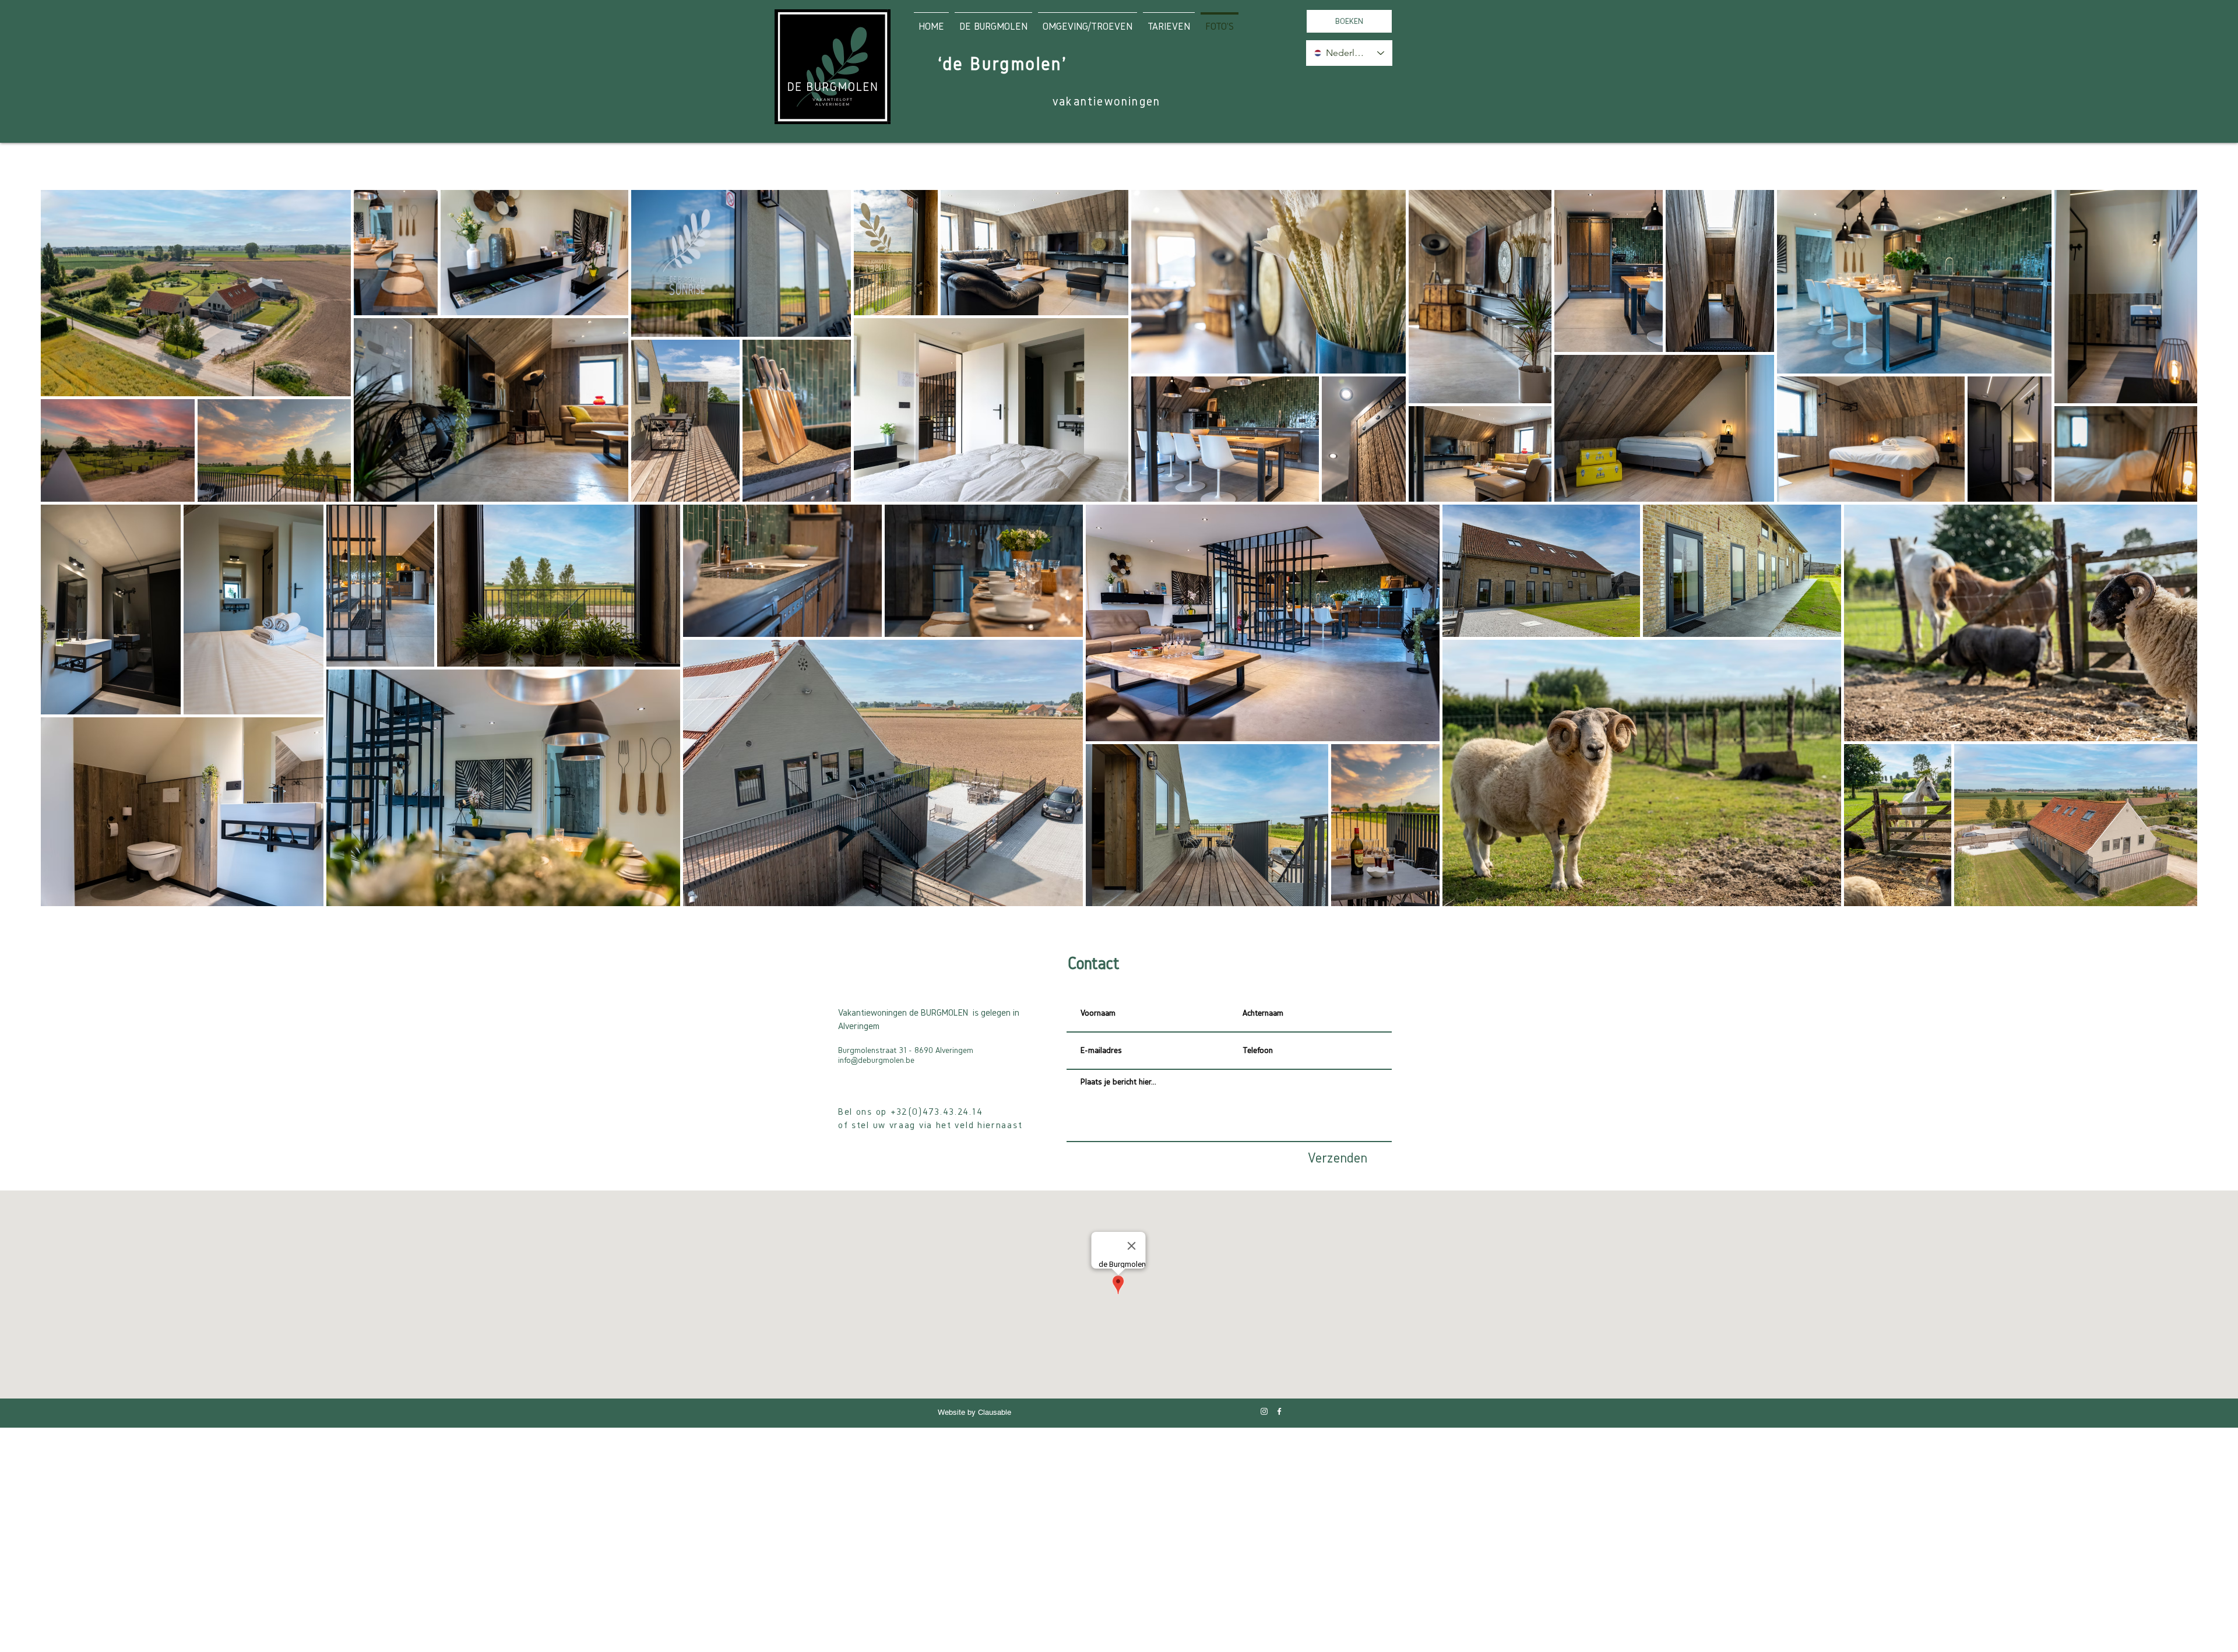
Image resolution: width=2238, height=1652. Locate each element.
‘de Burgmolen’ (1004, 64)
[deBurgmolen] (1264, 1411)
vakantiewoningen (1106, 101)
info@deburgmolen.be (876, 1060)
